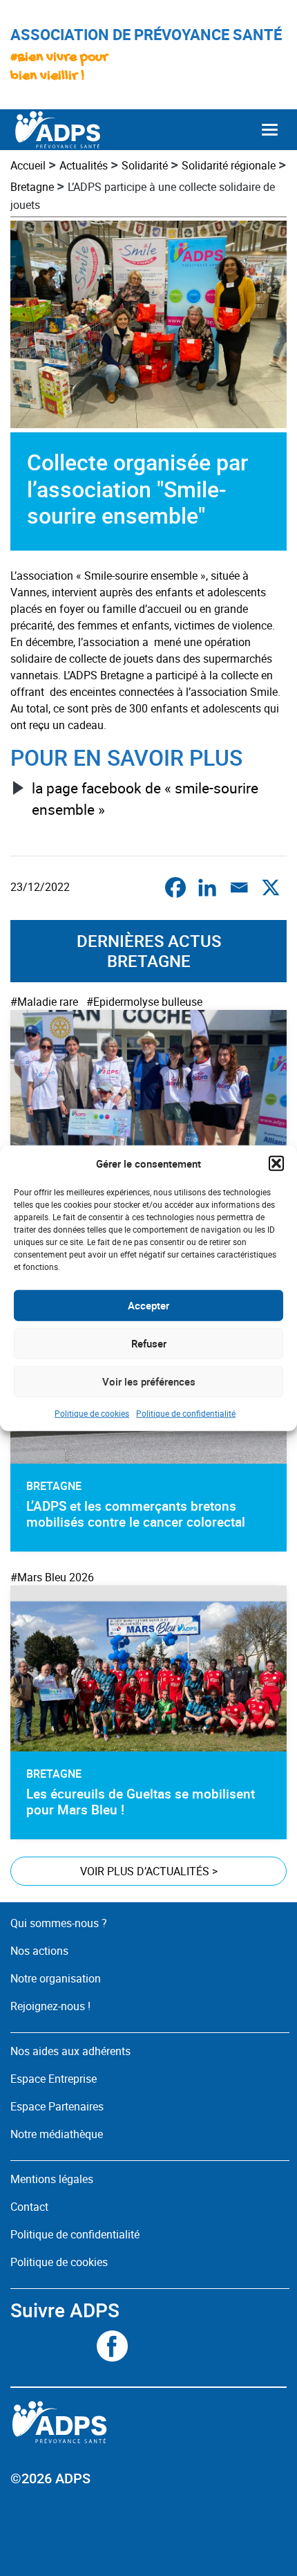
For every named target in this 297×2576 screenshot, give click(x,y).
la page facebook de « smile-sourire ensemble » (145, 799)
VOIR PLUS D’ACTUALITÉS (149, 1871)
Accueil (28, 165)
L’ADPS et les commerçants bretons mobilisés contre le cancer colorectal (136, 1514)
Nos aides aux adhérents (70, 2051)
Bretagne (32, 187)
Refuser (149, 1343)
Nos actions (39, 1951)
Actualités (84, 165)
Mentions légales (52, 2179)
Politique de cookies (92, 1413)
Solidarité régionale (229, 165)
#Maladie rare (44, 1002)
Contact (29, 2207)
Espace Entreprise (54, 2079)
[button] (276, 1163)
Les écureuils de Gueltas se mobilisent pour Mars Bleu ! (141, 1802)
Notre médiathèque (58, 2134)
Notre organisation (56, 1978)
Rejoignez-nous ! (50, 2006)
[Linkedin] (207, 887)
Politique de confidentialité (186, 1413)
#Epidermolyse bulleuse (144, 1002)
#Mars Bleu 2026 (52, 1577)
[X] (271, 887)
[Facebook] (175, 887)
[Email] (239, 887)
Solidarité (145, 165)
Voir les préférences (149, 1381)
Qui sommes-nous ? (59, 1923)
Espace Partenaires (57, 2106)
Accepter (148, 1305)
